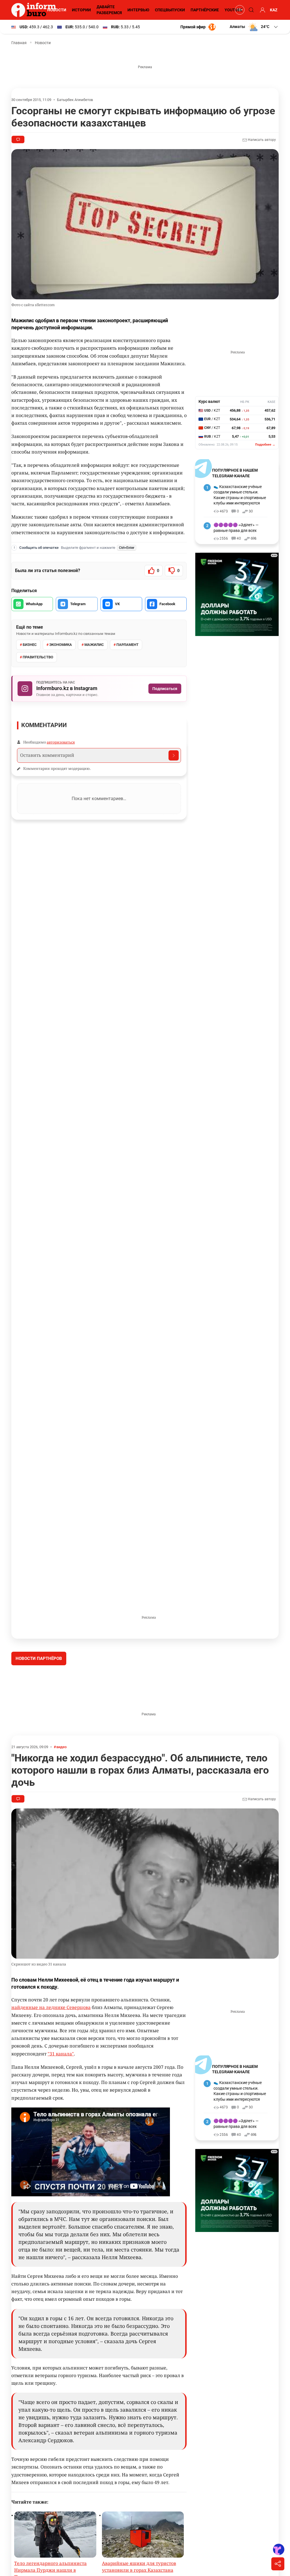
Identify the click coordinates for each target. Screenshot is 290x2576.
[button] (254, 27)
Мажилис (94, 645)
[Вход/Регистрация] (262, 10)
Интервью (138, 10)
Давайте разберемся (109, 10)
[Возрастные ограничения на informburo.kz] (239, 10)
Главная (19, 43)
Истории (81, 10)
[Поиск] (250, 10)
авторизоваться (61, 742)
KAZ (274, 10)
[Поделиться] (278, 2564)
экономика (61, 645)
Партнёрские (205, 10)
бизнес (30, 645)
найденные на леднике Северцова (51, 2050)
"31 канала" (61, 2096)
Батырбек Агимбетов (75, 100)
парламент (127, 645)
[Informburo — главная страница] (35, 10)
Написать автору (261, 140)
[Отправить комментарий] (174, 755)
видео (61, 1789)
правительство (38, 657)
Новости (57, 10)
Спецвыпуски (170, 10)
